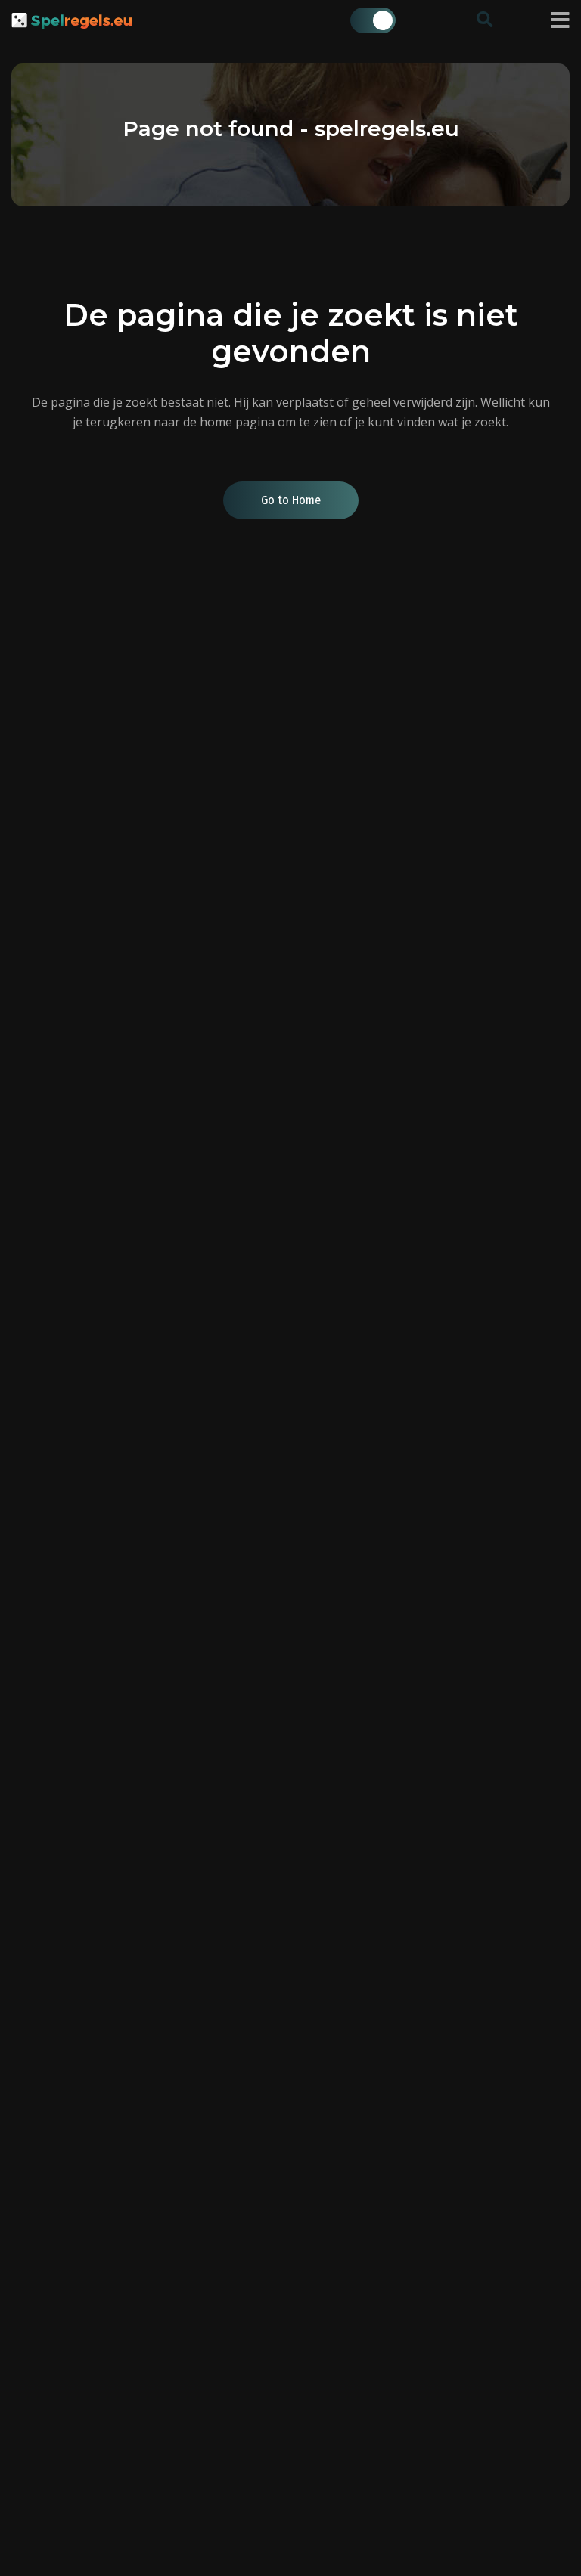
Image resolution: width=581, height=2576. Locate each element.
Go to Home (291, 500)
